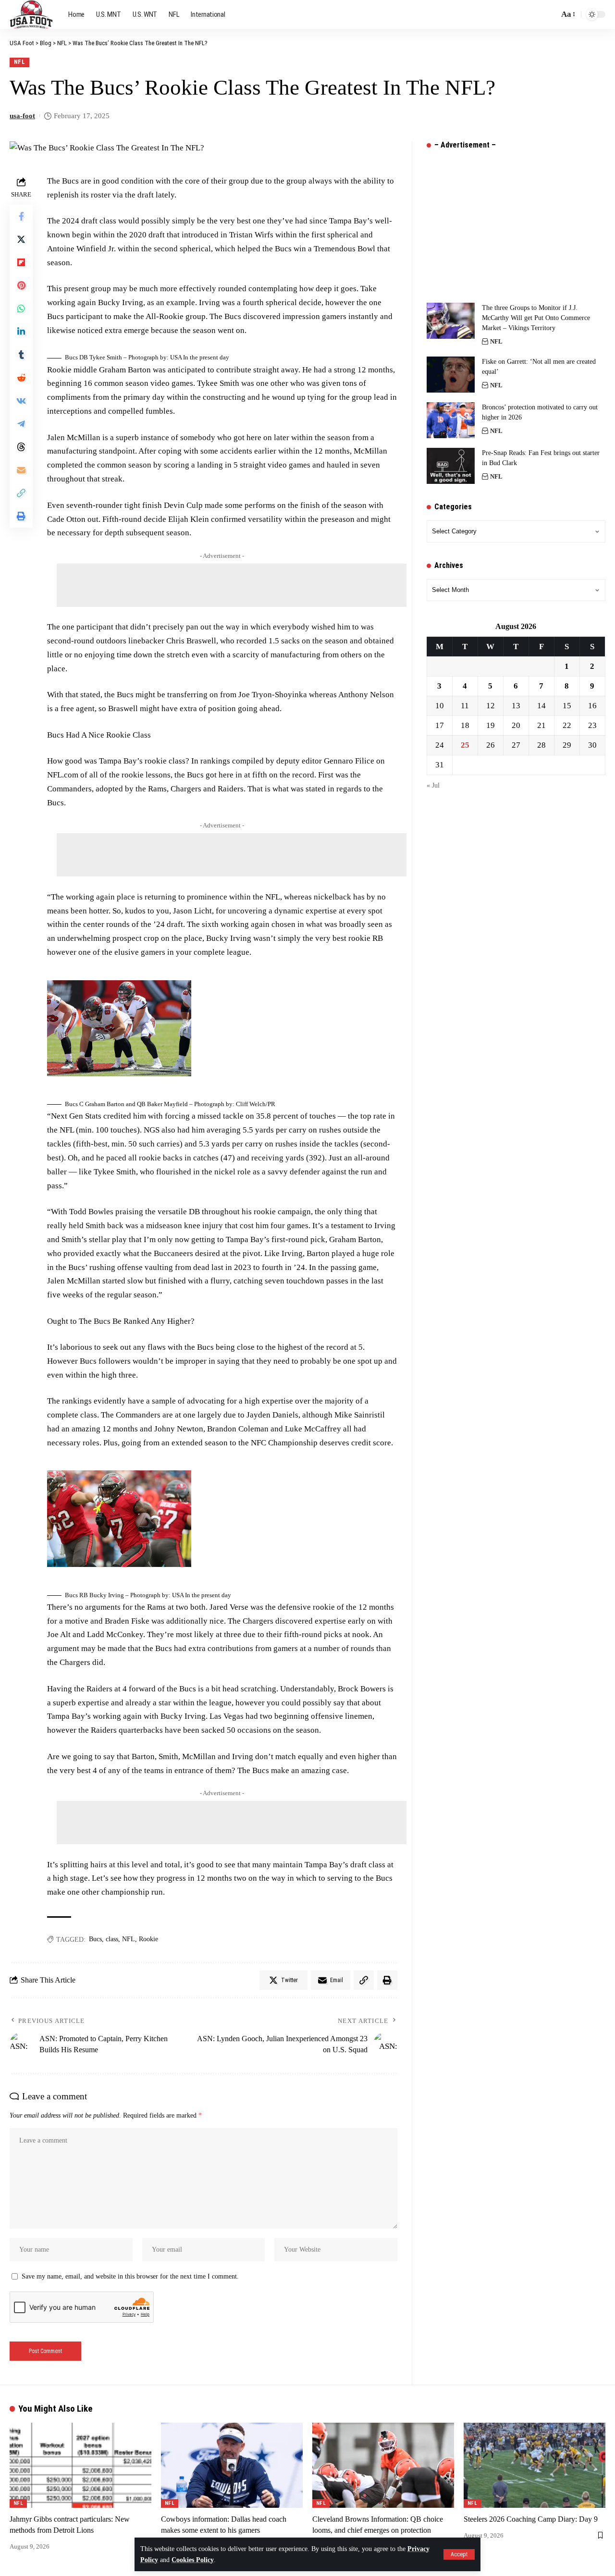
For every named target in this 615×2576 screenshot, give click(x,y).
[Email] (21, 470)
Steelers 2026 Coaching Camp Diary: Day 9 (531, 2519)
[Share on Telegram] (21, 424)
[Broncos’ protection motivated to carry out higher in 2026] (451, 420)
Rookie (148, 1939)
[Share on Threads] (21, 447)
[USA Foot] (31, 14)
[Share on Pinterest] (21, 285)
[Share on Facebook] (21, 216)
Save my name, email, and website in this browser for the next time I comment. (130, 2276)
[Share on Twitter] (21, 239)
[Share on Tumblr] (21, 355)
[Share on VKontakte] (21, 401)
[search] (549, 14)
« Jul (433, 785)
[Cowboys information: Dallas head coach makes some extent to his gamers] (232, 2465)
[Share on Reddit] (21, 378)
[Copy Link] (21, 493)
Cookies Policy (193, 2560)
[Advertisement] (232, 585)
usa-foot (22, 116)
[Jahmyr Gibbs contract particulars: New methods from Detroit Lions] (80, 2465)
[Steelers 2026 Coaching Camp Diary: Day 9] (535, 2465)
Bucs (95, 1939)
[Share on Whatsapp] (21, 308)
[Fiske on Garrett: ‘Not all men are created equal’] (451, 375)
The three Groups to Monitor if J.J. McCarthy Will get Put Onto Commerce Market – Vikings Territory (536, 318)
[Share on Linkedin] (21, 332)
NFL (20, 62)
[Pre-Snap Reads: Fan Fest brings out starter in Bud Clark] (451, 466)
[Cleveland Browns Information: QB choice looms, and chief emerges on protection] (383, 2465)
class (112, 1939)
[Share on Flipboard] (21, 262)
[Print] (21, 516)
